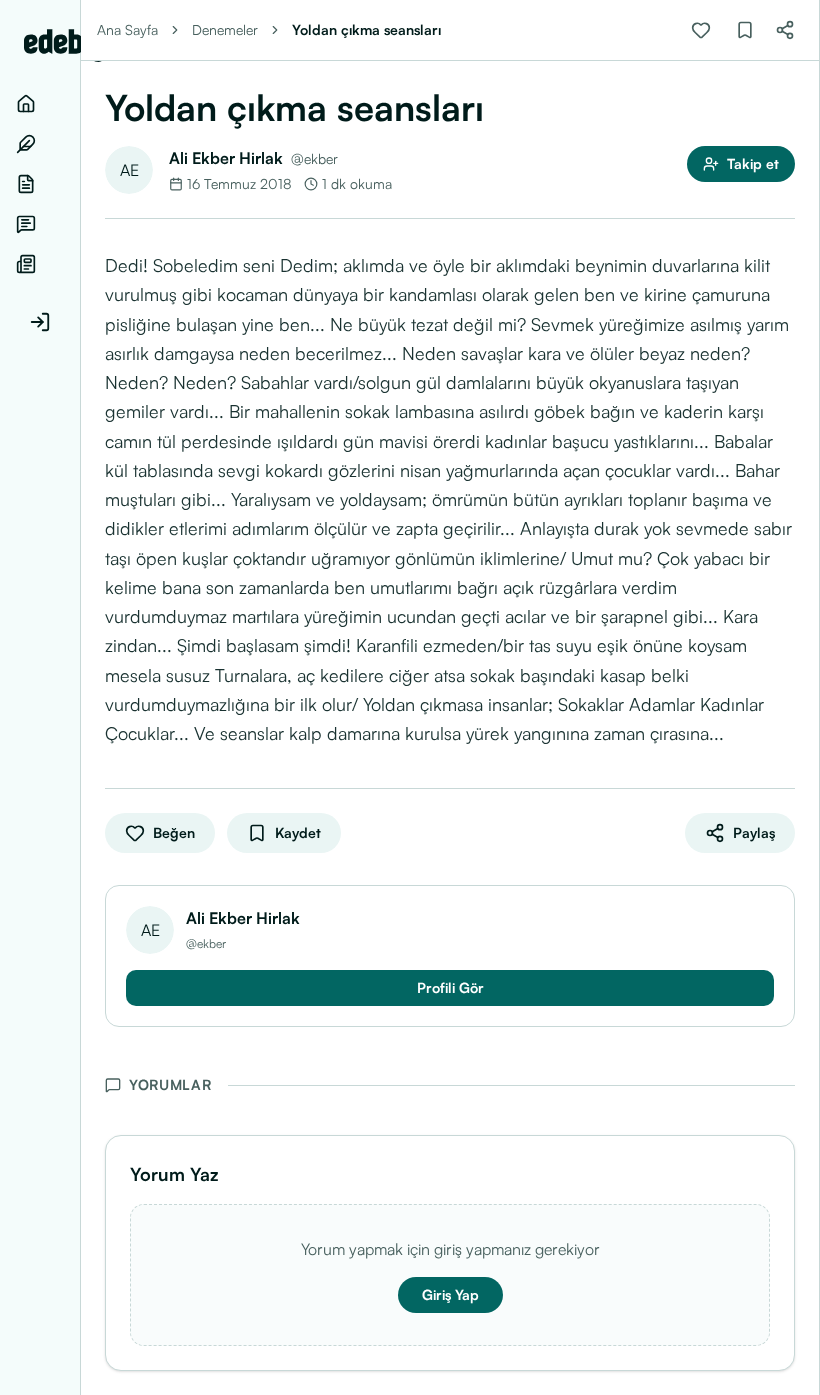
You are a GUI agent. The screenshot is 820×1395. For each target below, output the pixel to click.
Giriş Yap (450, 1294)
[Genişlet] (80, 697)
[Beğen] (701, 30)
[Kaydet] (745, 30)
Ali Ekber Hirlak (226, 158)
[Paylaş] (785, 30)
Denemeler (225, 29)
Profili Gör (450, 987)
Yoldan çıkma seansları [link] (366, 29)
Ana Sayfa (127, 29)
